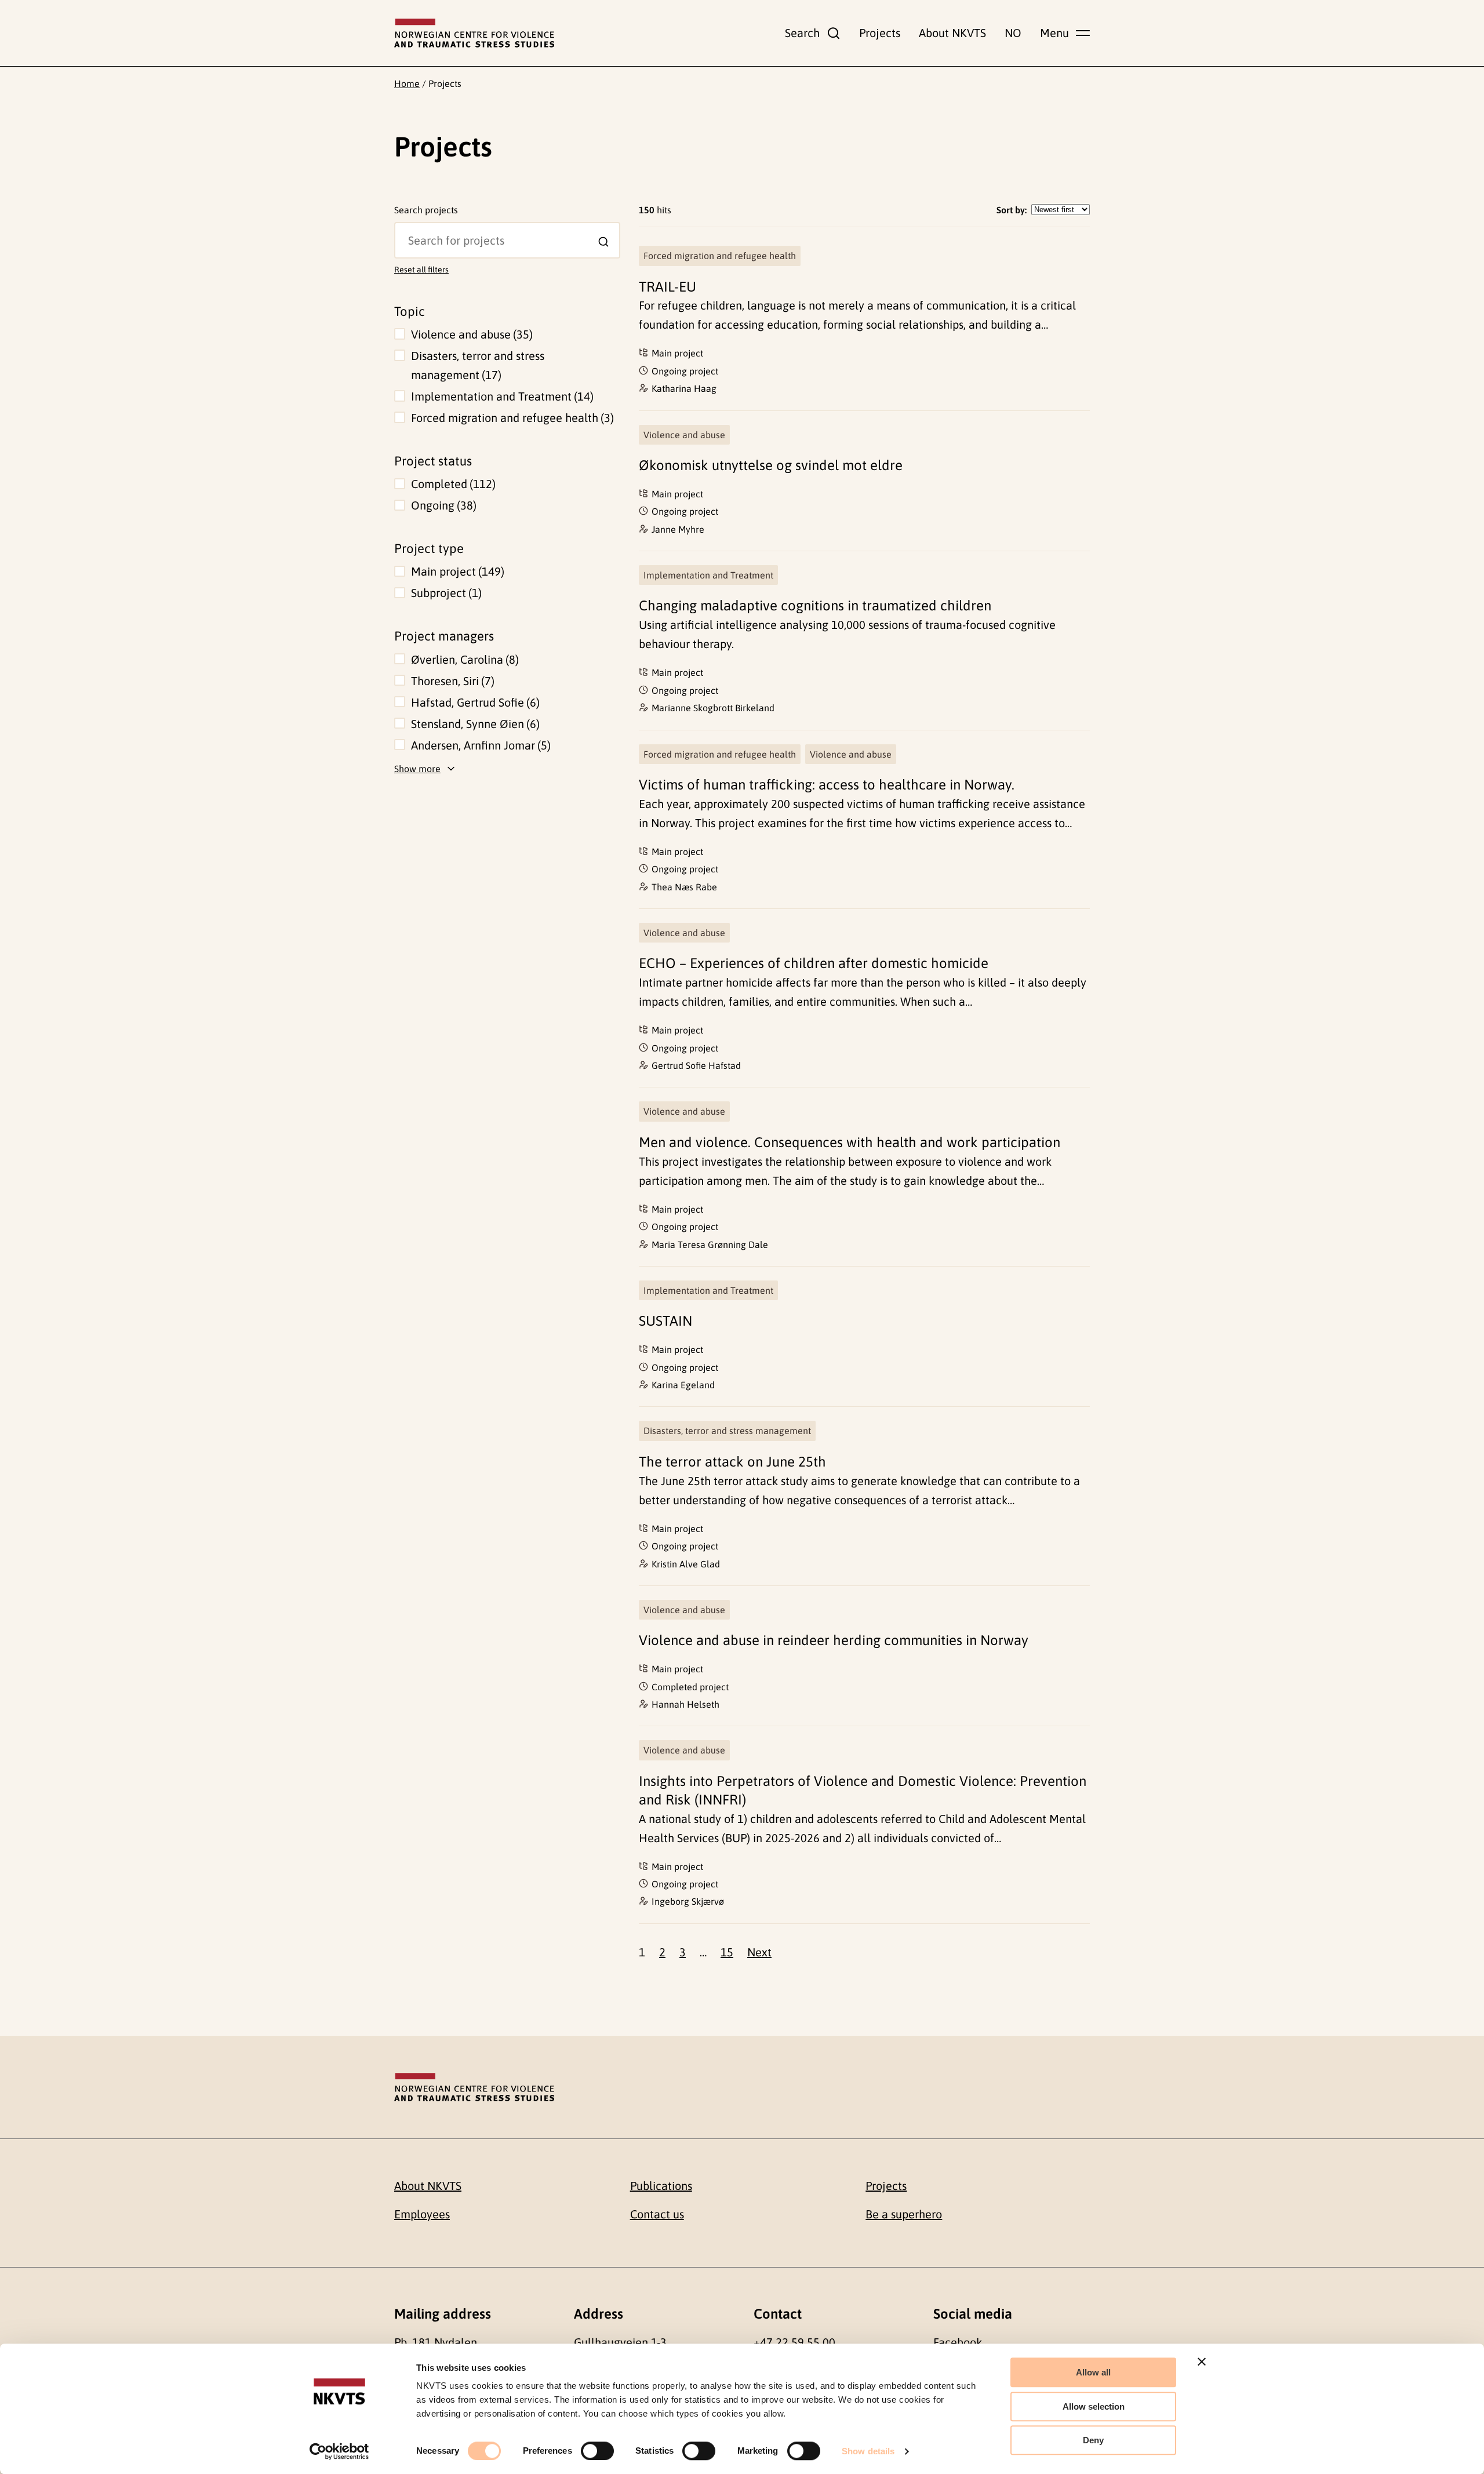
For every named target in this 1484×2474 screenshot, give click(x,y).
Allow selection (1094, 2406)
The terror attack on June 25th (732, 1462)
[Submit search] (603, 242)
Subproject (445, 593)
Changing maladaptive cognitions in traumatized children (815, 605)
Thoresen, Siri (451, 681)
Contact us (657, 2214)
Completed (452, 484)
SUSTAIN (665, 1321)
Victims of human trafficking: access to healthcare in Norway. (827, 785)
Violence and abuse (470, 334)
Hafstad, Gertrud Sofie (474, 702)
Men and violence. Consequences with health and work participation (850, 1142)
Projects (880, 33)
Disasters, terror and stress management (478, 365)
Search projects (426, 210)
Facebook (958, 2342)
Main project (456, 571)
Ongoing (442, 505)
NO (1013, 33)
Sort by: (1012, 210)
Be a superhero (904, 2214)
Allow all (1093, 2372)
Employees (422, 2214)
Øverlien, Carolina (463, 659)
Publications (661, 2186)
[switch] (597, 2451)
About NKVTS (952, 33)
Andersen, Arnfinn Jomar (479, 745)
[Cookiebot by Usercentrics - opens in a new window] (339, 2451)
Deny (1093, 2440)
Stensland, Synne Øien (474, 724)
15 (727, 1952)
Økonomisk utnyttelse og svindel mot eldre (771, 465)
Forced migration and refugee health (511, 418)
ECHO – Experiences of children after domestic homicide (814, 963)
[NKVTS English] (474, 33)
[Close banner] (1202, 2362)
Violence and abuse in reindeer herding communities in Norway (834, 1640)
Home (407, 83)
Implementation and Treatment (501, 396)
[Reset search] (403, 230)
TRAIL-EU (668, 287)
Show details (868, 2451)
